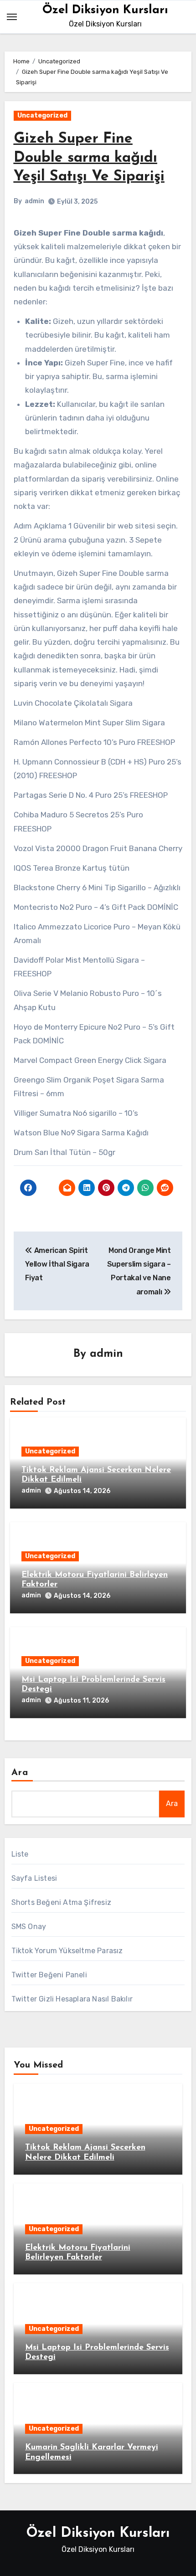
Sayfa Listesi (34, 1878)
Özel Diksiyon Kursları (105, 10)
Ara (20, 1773)
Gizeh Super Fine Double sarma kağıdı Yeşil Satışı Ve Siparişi (89, 158)
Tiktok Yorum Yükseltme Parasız (67, 1951)
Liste (20, 1854)
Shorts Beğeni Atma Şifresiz (61, 1902)
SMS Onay (29, 1927)
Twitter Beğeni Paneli (49, 1975)
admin (34, 201)
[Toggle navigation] (12, 17)
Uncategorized (42, 115)
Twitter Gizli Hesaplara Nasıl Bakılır (72, 1999)
